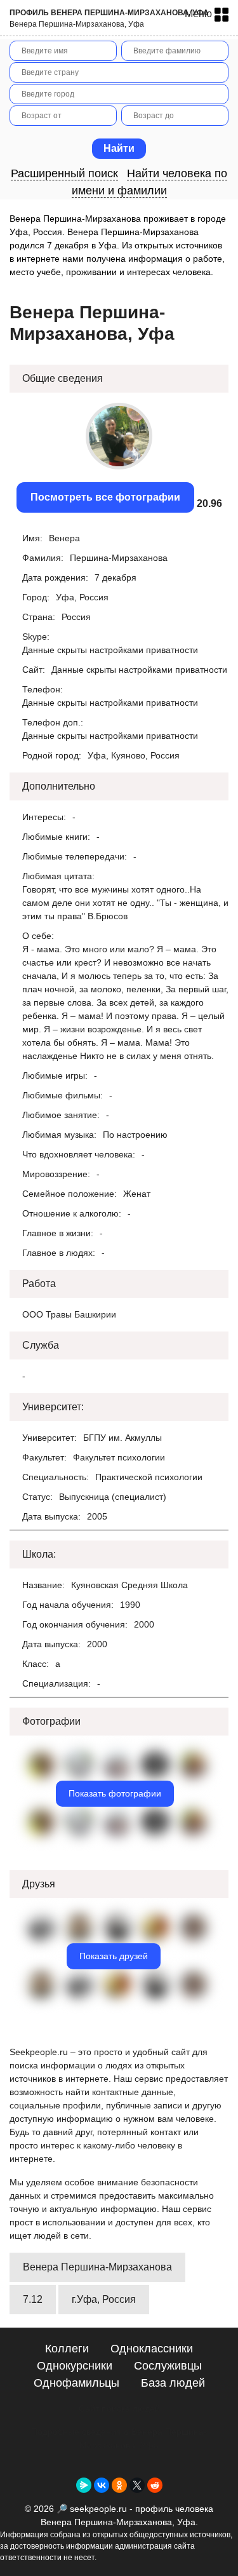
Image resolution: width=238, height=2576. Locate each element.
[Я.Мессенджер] (84, 2485)
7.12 (33, 2299)
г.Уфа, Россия (104, 2299)
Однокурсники (75, 2366)
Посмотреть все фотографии (105, 497)
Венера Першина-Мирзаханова (97, 2267)
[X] (137, 2485)
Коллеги (67, 2349)
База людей (173, 2383)
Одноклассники (152, 2349)
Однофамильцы (76, 2383)
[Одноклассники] (119, 2485)
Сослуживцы (168, 2366)
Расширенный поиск (64, 173)
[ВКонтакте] (102, 2485)
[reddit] (155, 2485)
